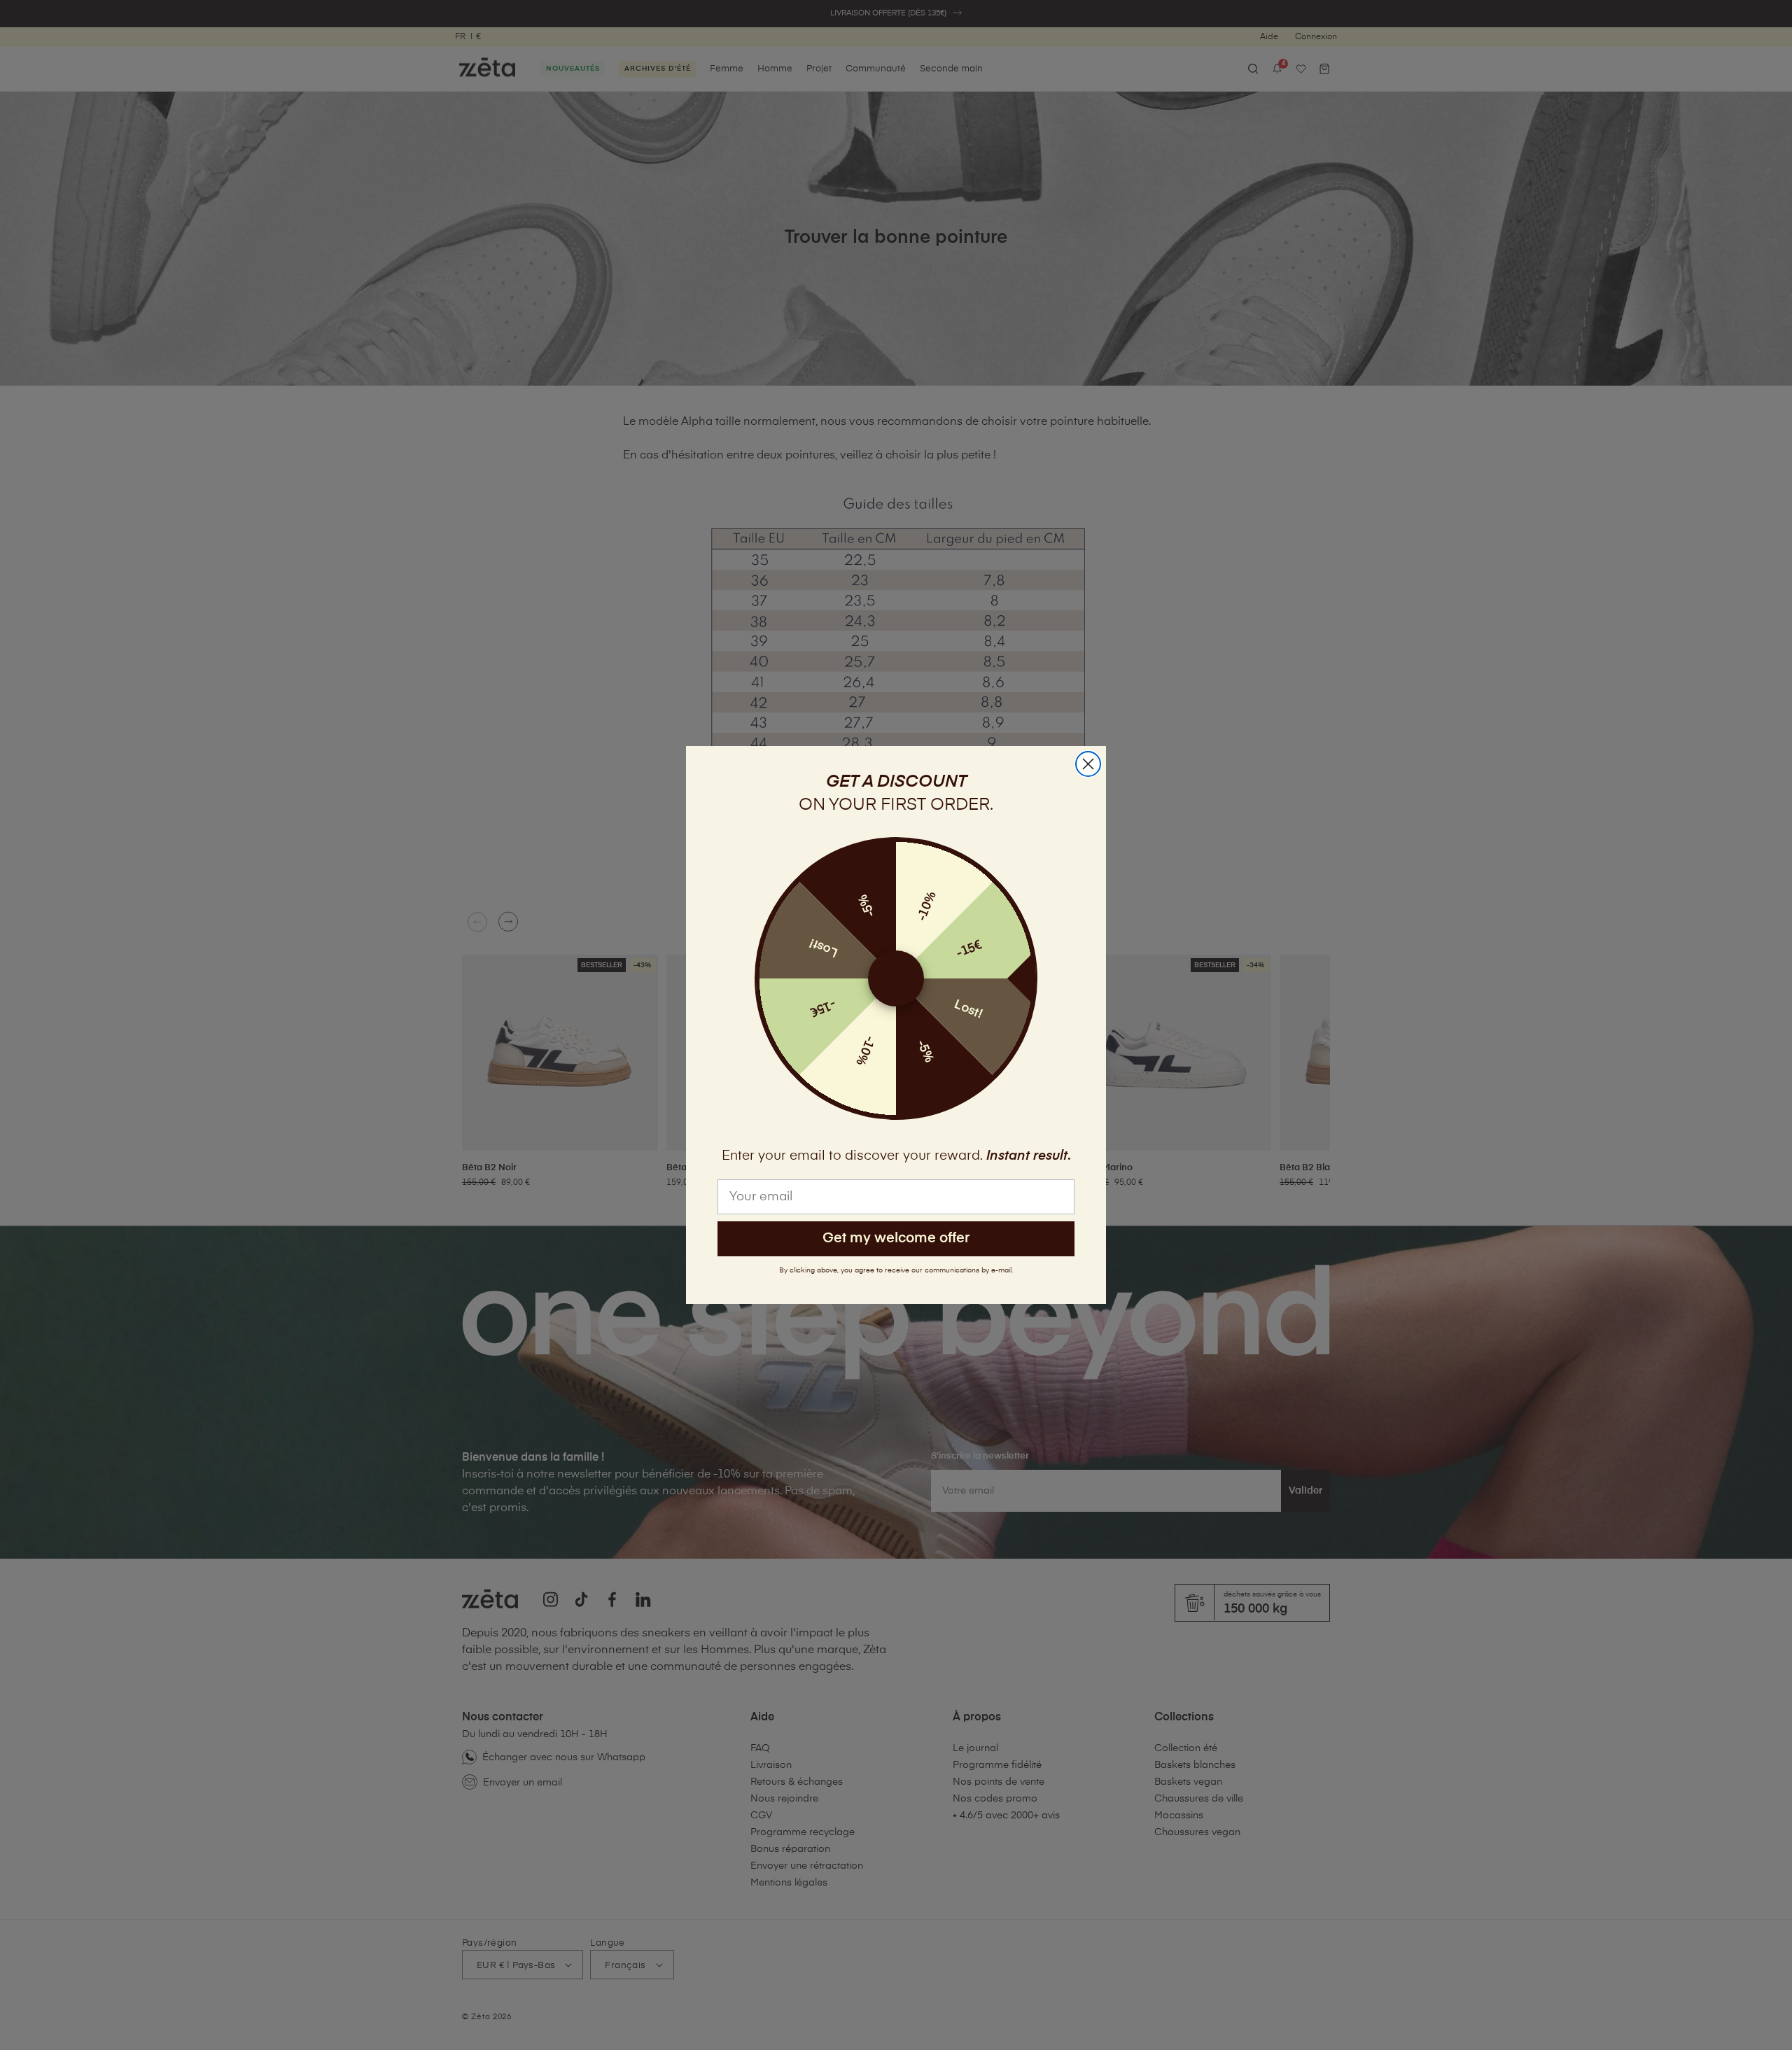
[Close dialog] (1088, 764)
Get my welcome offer (896, 1238)
